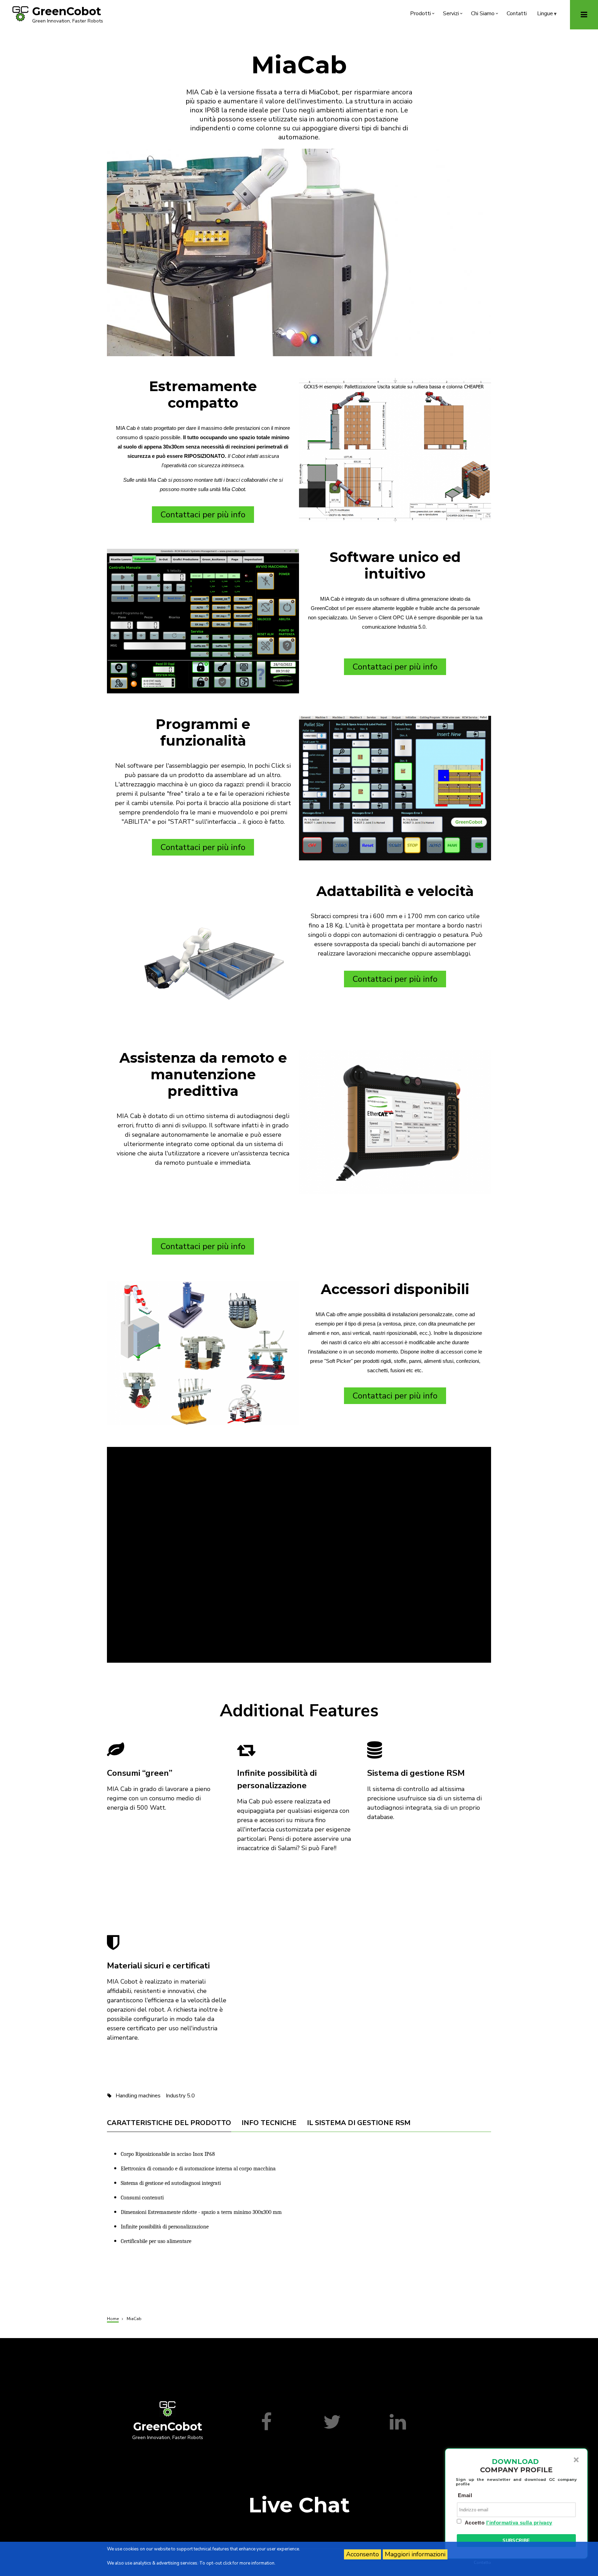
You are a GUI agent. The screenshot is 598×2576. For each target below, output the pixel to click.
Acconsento (363, 2554)
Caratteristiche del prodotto (169, 2123)
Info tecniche (269, 2123)
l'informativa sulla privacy (519, 2523)
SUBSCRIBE (516, 2541)
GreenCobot (67, 11)
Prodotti (423, 15)
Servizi (454, 15)
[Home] (20, 13)
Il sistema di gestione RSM (359, 2123)
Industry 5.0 (180, 2096)
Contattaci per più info (203, 515)
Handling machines (138, 2096)
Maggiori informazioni (415, 2554)
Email (465, 2495)
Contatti (517, 13)
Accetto (509, 2523)
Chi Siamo (485, 15)
